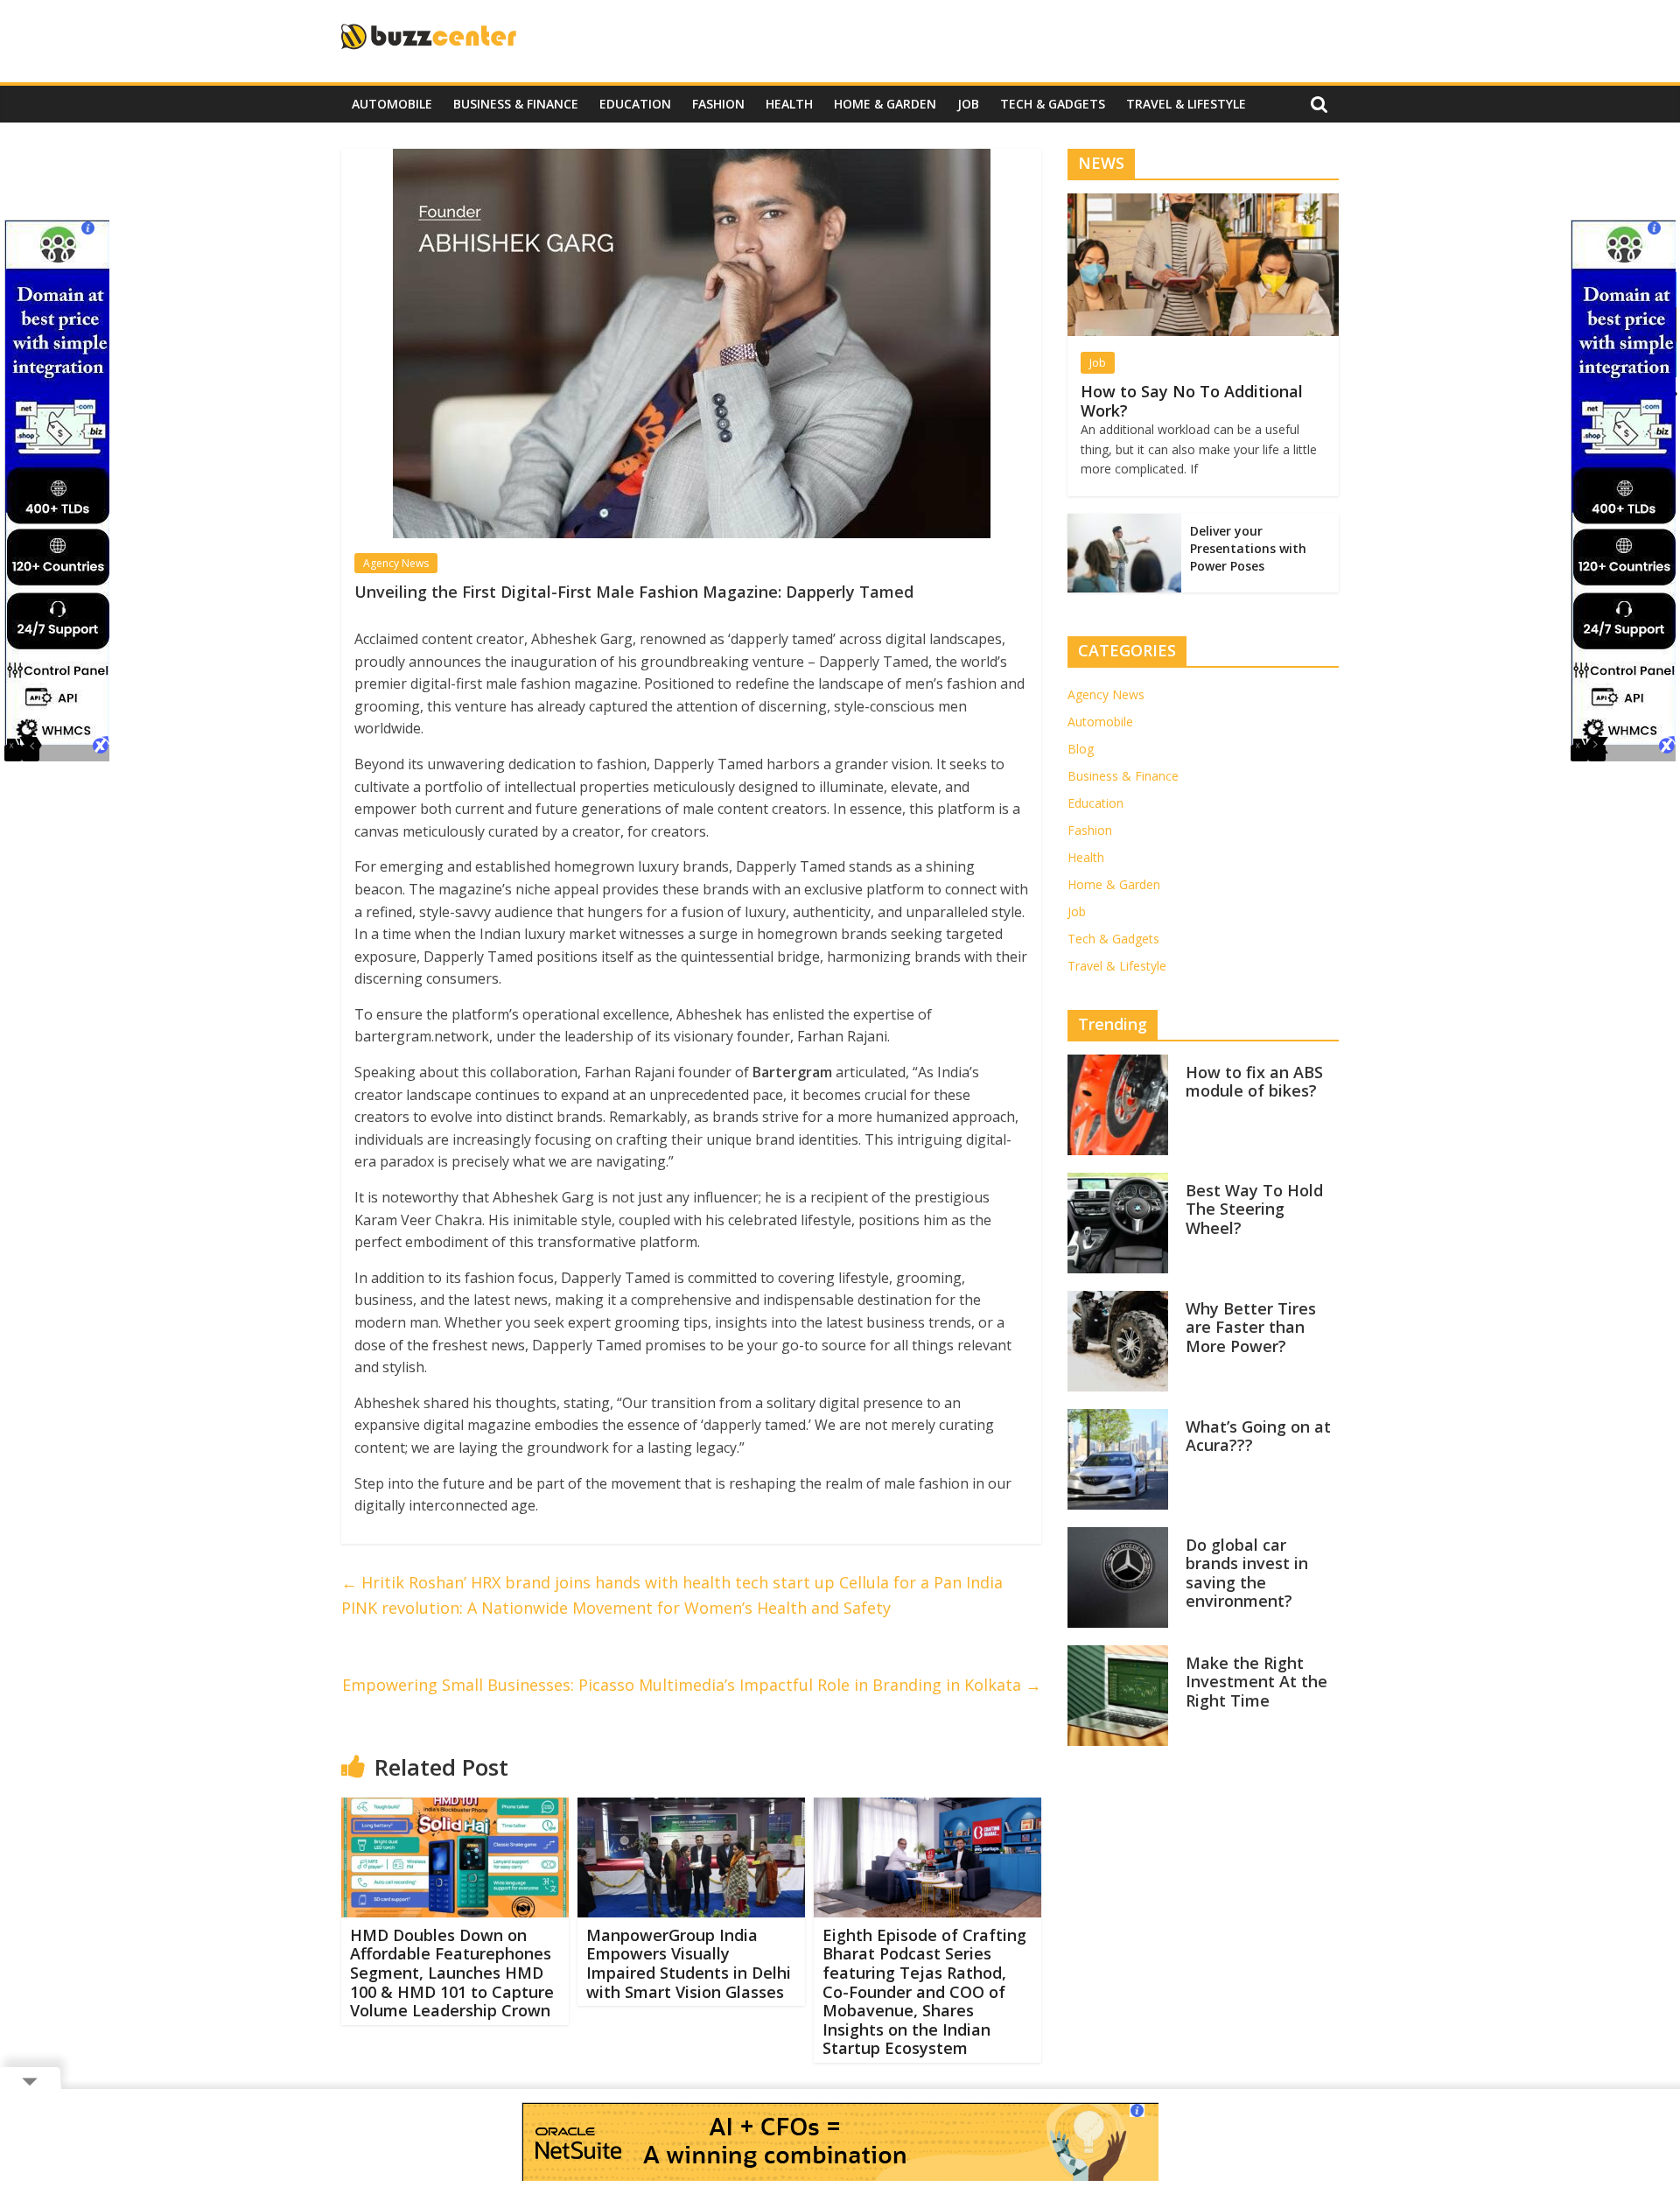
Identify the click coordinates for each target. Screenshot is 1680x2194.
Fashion (718, 104)
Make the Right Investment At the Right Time (1256, 1682)
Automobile (392, 104)
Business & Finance (516, 104)
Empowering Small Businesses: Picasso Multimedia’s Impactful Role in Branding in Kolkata (692, 1685)
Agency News (396, 563)
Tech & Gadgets (1053, 104)
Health (789, 104)
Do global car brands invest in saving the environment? (1247, 1573)
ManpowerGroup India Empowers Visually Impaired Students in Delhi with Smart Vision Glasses (689, 1963)
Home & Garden (885, 104)
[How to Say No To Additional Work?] (1203, 203)
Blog (1081, 749)
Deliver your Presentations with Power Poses (1248, 548)
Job (968, 104)
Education (635, 104)
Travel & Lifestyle (1186, 104)
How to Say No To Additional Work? (1192, 401)
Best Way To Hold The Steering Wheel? (1254, 1209)
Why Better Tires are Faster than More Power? (1251, 1327)
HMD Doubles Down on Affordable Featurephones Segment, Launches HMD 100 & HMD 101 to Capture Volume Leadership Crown (452, 1973)
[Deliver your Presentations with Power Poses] (1124, 523)
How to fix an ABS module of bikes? (1254, 1082)
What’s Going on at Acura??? (1258, 1436)
